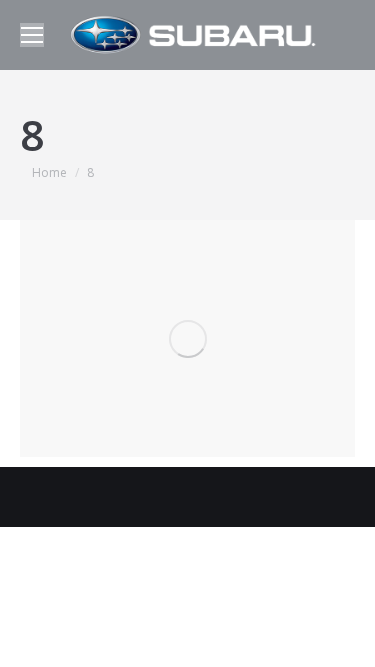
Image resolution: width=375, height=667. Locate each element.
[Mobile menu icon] (32, 35)
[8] (187, 338)
